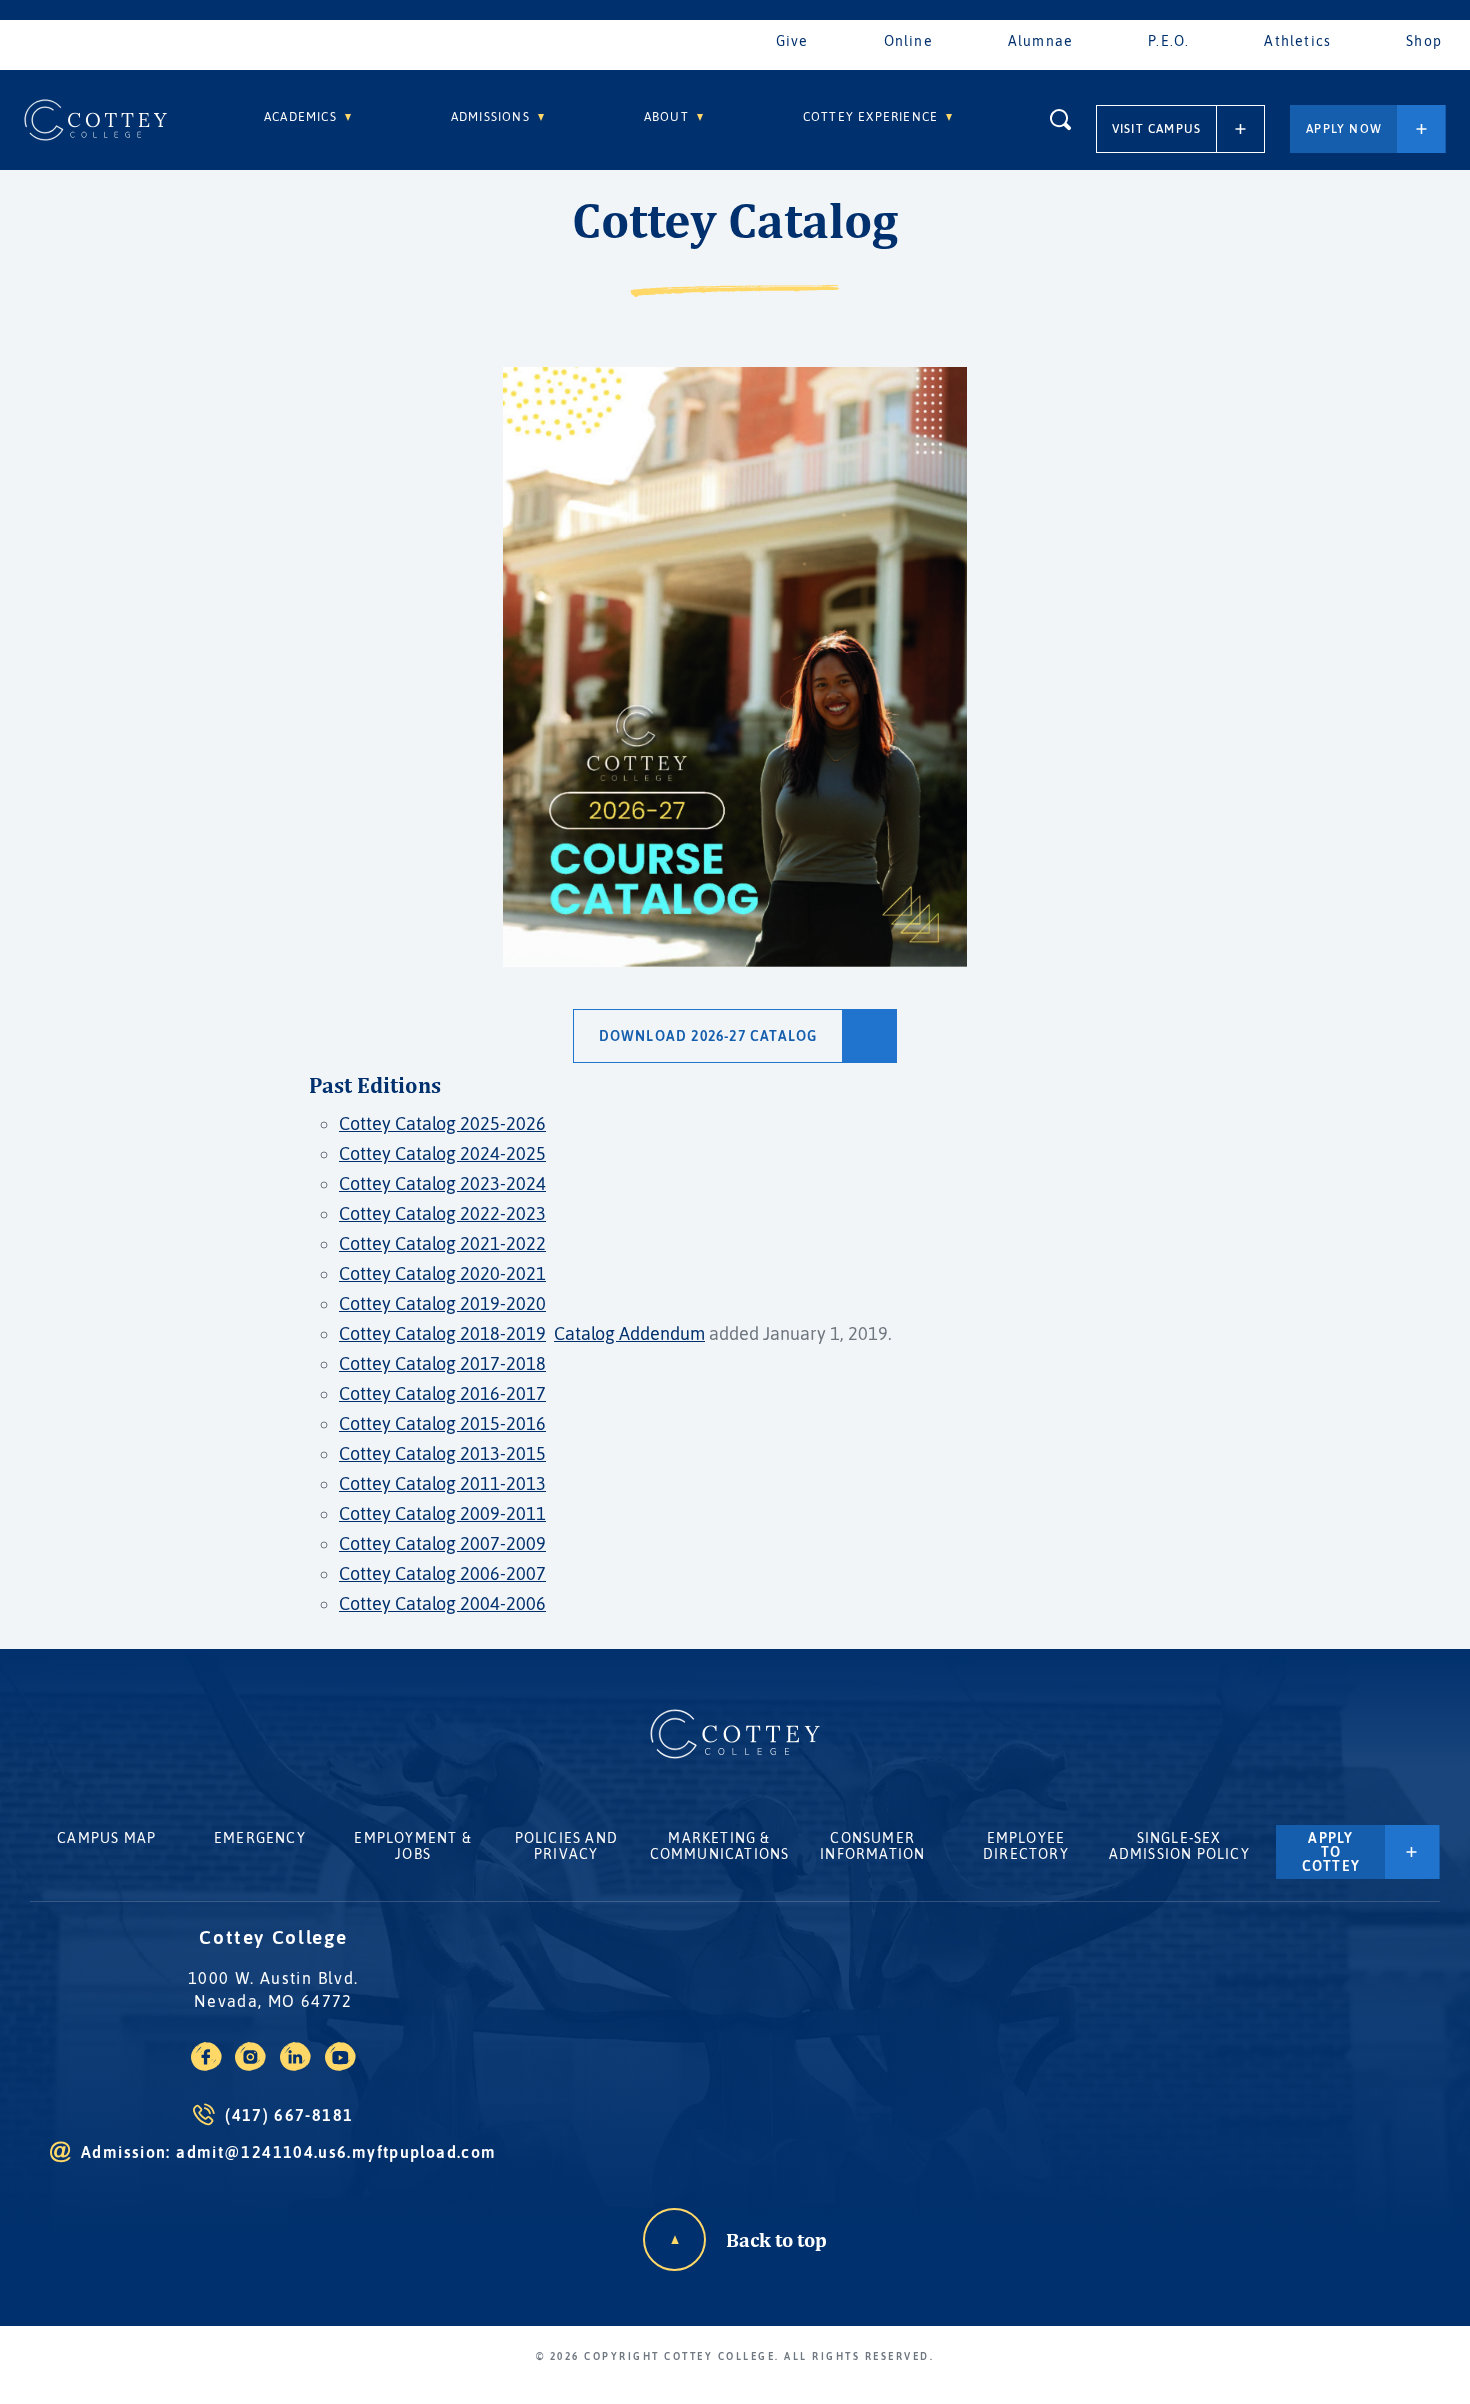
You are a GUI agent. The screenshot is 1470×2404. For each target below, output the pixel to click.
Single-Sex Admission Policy (1179, 1846)
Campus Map (106, 1838)
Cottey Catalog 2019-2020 (442, 1303)
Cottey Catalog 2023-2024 (442, 1183)
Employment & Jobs (412, 1846)
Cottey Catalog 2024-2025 (442, 1153)
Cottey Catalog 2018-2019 (442, 1333)
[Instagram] (250, 2065)
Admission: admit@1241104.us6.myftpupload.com (288, 2152)
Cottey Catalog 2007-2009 (442, 1543)
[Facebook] (206, 2065)
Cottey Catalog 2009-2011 (442, 1513)
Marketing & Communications (720, 1846)
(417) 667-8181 (289, 2115)
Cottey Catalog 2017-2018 (442, 1363)
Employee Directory (1026, 1846)
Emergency (260, 1838)
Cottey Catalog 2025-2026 (442, 1123)
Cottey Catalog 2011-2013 (442, 1483)
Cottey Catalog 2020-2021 (442, 1273)
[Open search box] (1060, 119)
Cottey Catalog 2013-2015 (442, 1453)
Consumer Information (872, 1846)
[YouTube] (340, 2065)
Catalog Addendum (629, 1333)
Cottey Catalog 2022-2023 (442, 1213)
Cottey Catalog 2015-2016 (442, 1423)
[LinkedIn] (295, 2065)
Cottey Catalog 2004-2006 (442, 1603)
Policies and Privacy (566, 1846)
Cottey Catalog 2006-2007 (442, 1573)
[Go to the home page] (95, 120)
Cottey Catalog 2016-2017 (442, 1393)
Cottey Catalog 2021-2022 (442, 1243)
